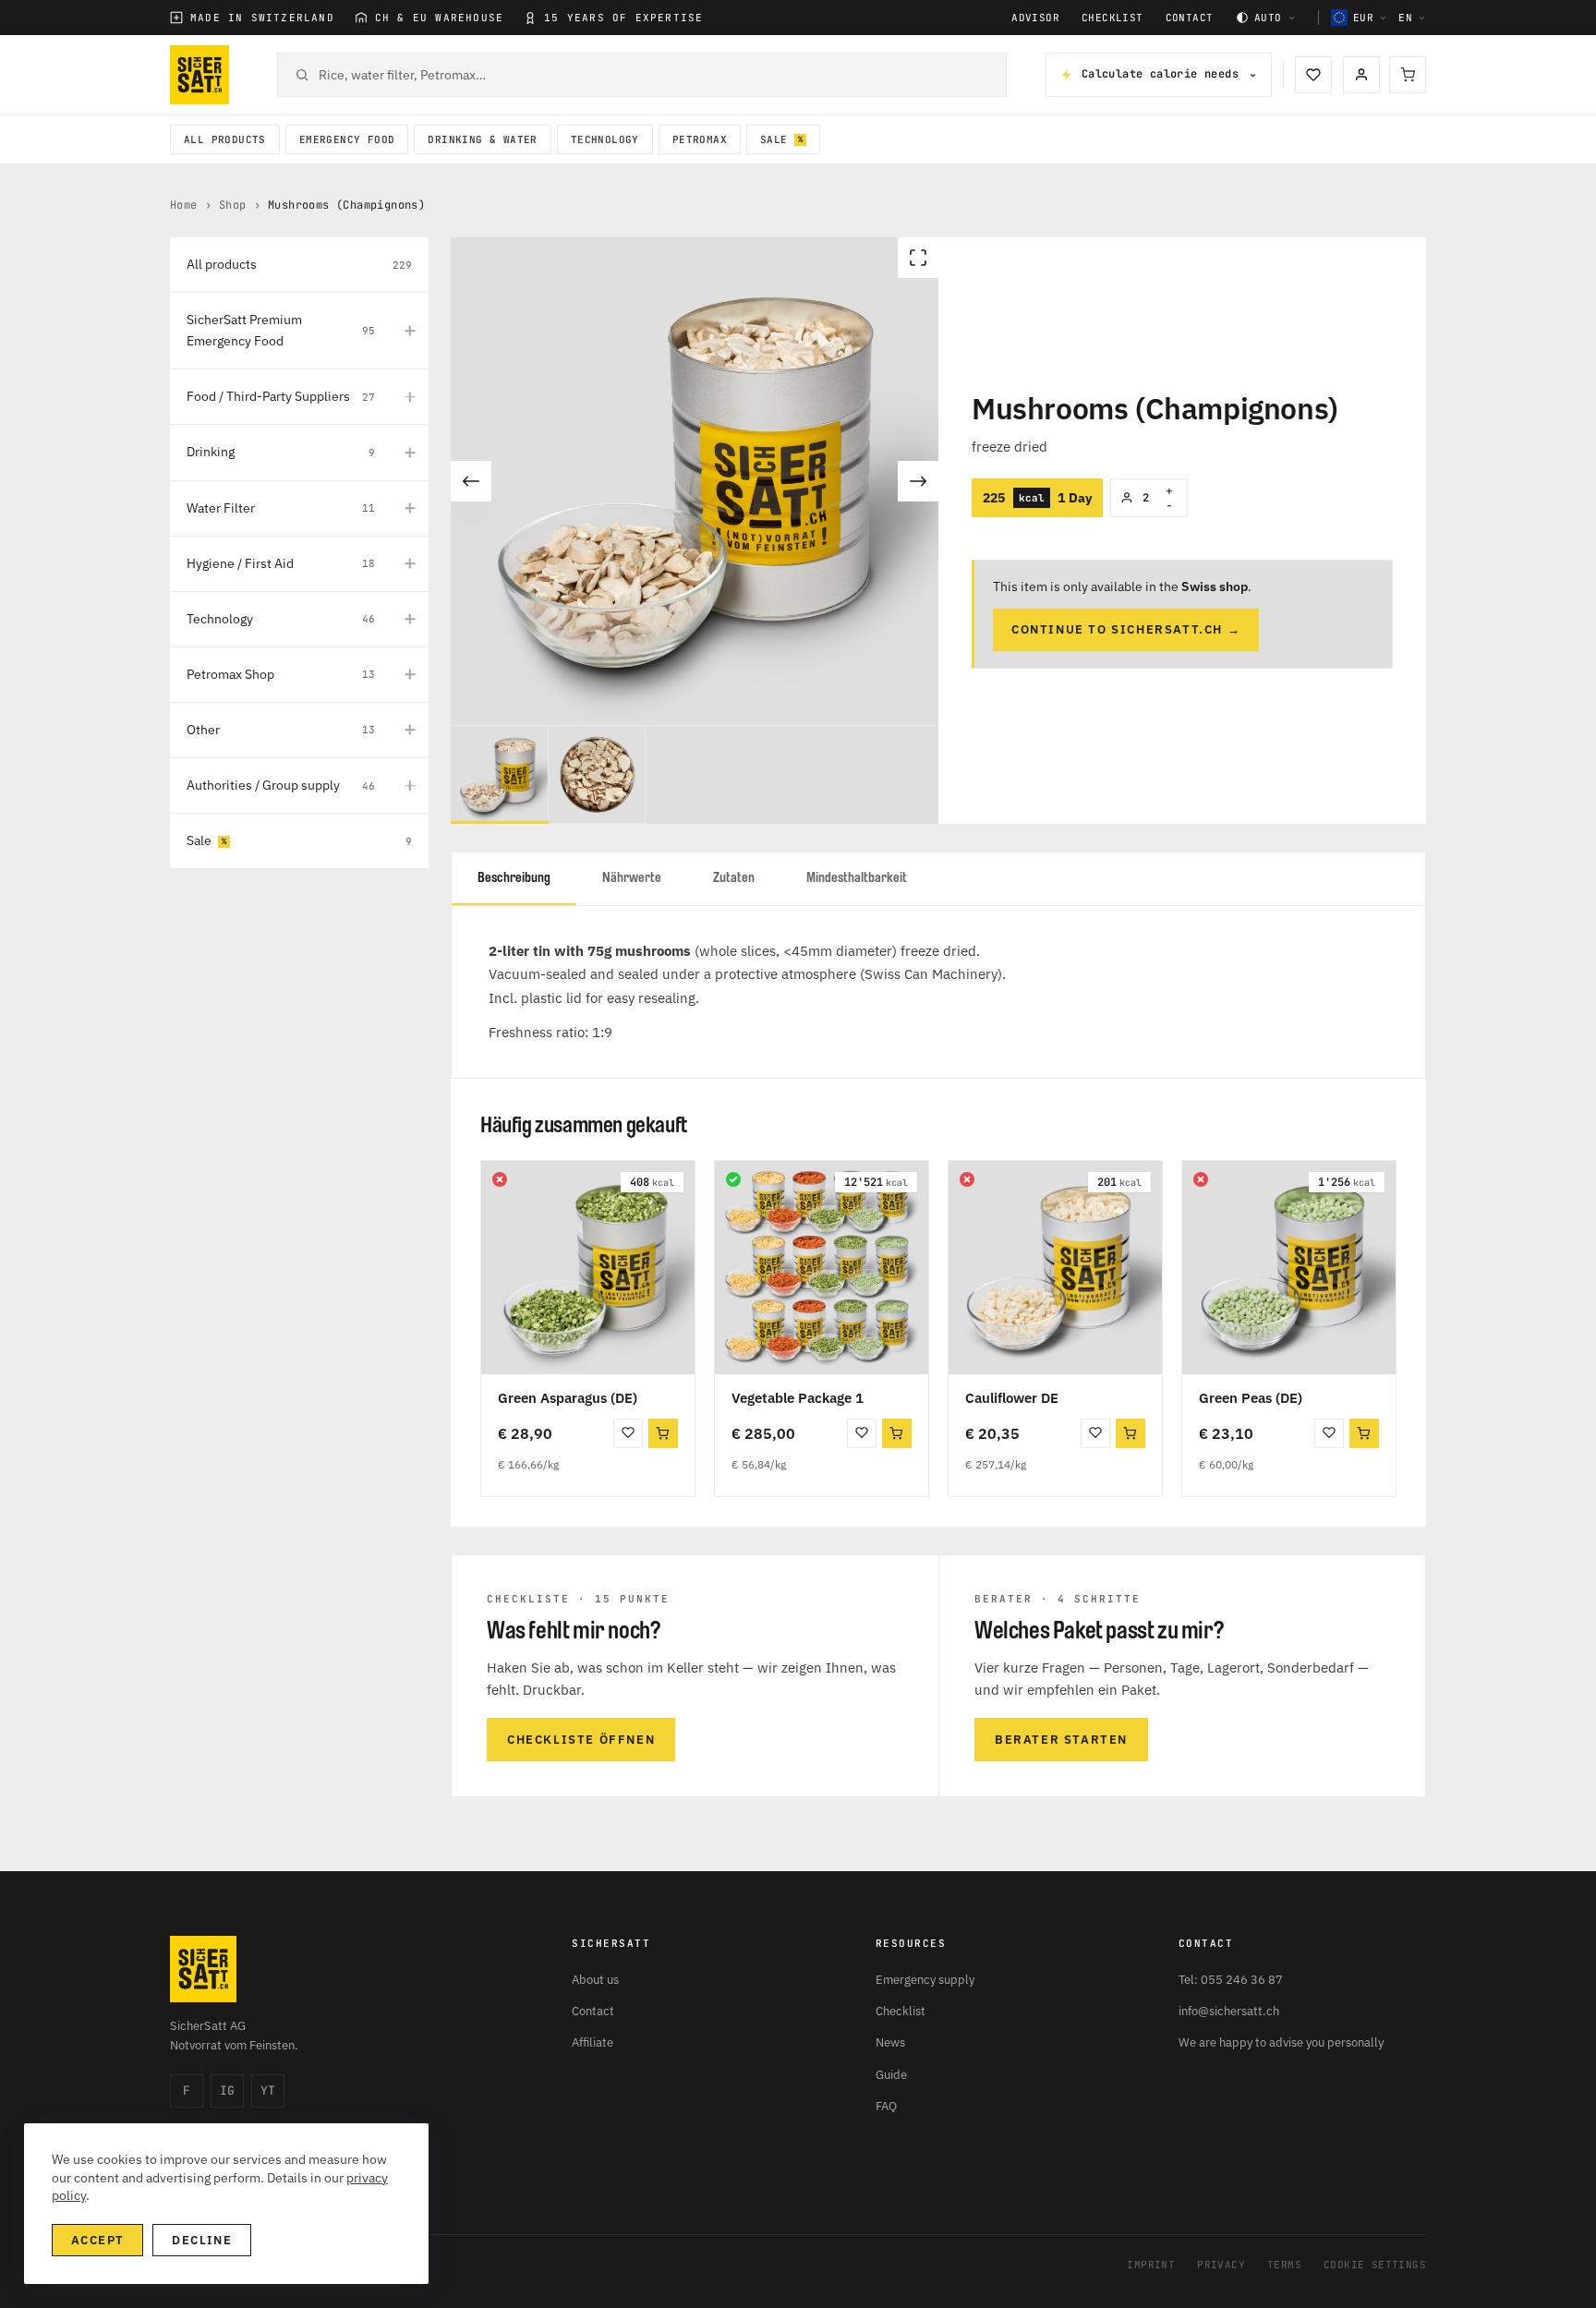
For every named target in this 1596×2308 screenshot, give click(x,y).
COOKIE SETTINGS (1375, 2265)
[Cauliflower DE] (1055, 1268)
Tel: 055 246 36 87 (1231, 1980)
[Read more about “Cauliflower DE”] (1130, 1433)
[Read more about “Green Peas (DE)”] (1364, 1433)
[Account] (1361, 75)
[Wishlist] (1313, 75)
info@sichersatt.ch (1229, 2011)
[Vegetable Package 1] (822, 1268)
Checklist (1112, 18)
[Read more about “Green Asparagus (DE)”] (663, 1433)
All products (225, 139)
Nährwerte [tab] (632, 878)
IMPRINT (1151, 2265)
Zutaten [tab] (734, 878)
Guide (891, 2075)
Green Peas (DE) (1251, 1398)
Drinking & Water (482, 139)
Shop (233, 205)
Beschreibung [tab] (514, 878)
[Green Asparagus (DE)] (588, 1268)
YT (268, 2090)
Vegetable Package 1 (798, 1398)
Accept (97, 2240)
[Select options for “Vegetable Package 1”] (897, 1433)
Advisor (1035, 18)
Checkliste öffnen (581, 1740)
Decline (202, 2240)
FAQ (886, 2106)
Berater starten (1061, 1740)
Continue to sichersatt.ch (1126, 629)
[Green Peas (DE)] (1289, 1268)
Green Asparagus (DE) (568, 1398)
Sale (774, 139)
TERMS (1284, 2265)
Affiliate (592, 2042)
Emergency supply (925, 1980)
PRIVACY (1221, 2265)
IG (227, 2090)
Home (184, 205)
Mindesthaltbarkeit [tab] (857, 878)
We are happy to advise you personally (1281, 2042)
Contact (1190, 18)
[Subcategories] (410, 331)
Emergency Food (347, 139)
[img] (500, 1179)
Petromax (700, 139)
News (890, 2042)
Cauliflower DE (1012, 1398)
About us (595, 1980)
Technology (605, 139)
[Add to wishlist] (628, 1433)
